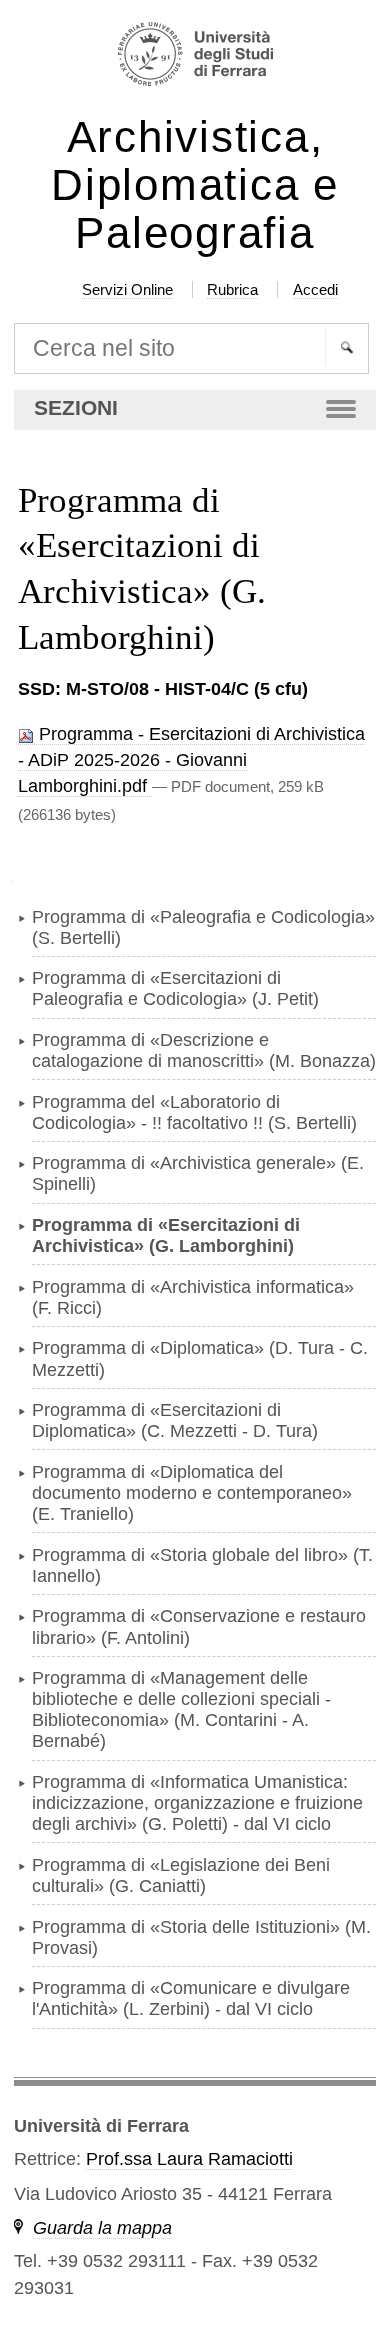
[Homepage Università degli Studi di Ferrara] (195, 56)
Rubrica (232, 289)
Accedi (315, 289)
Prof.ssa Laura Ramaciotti (189, 2159)
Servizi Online (127, 289)
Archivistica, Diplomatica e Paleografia (195, 185)
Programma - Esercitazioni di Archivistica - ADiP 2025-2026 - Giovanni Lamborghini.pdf (191, 760)
